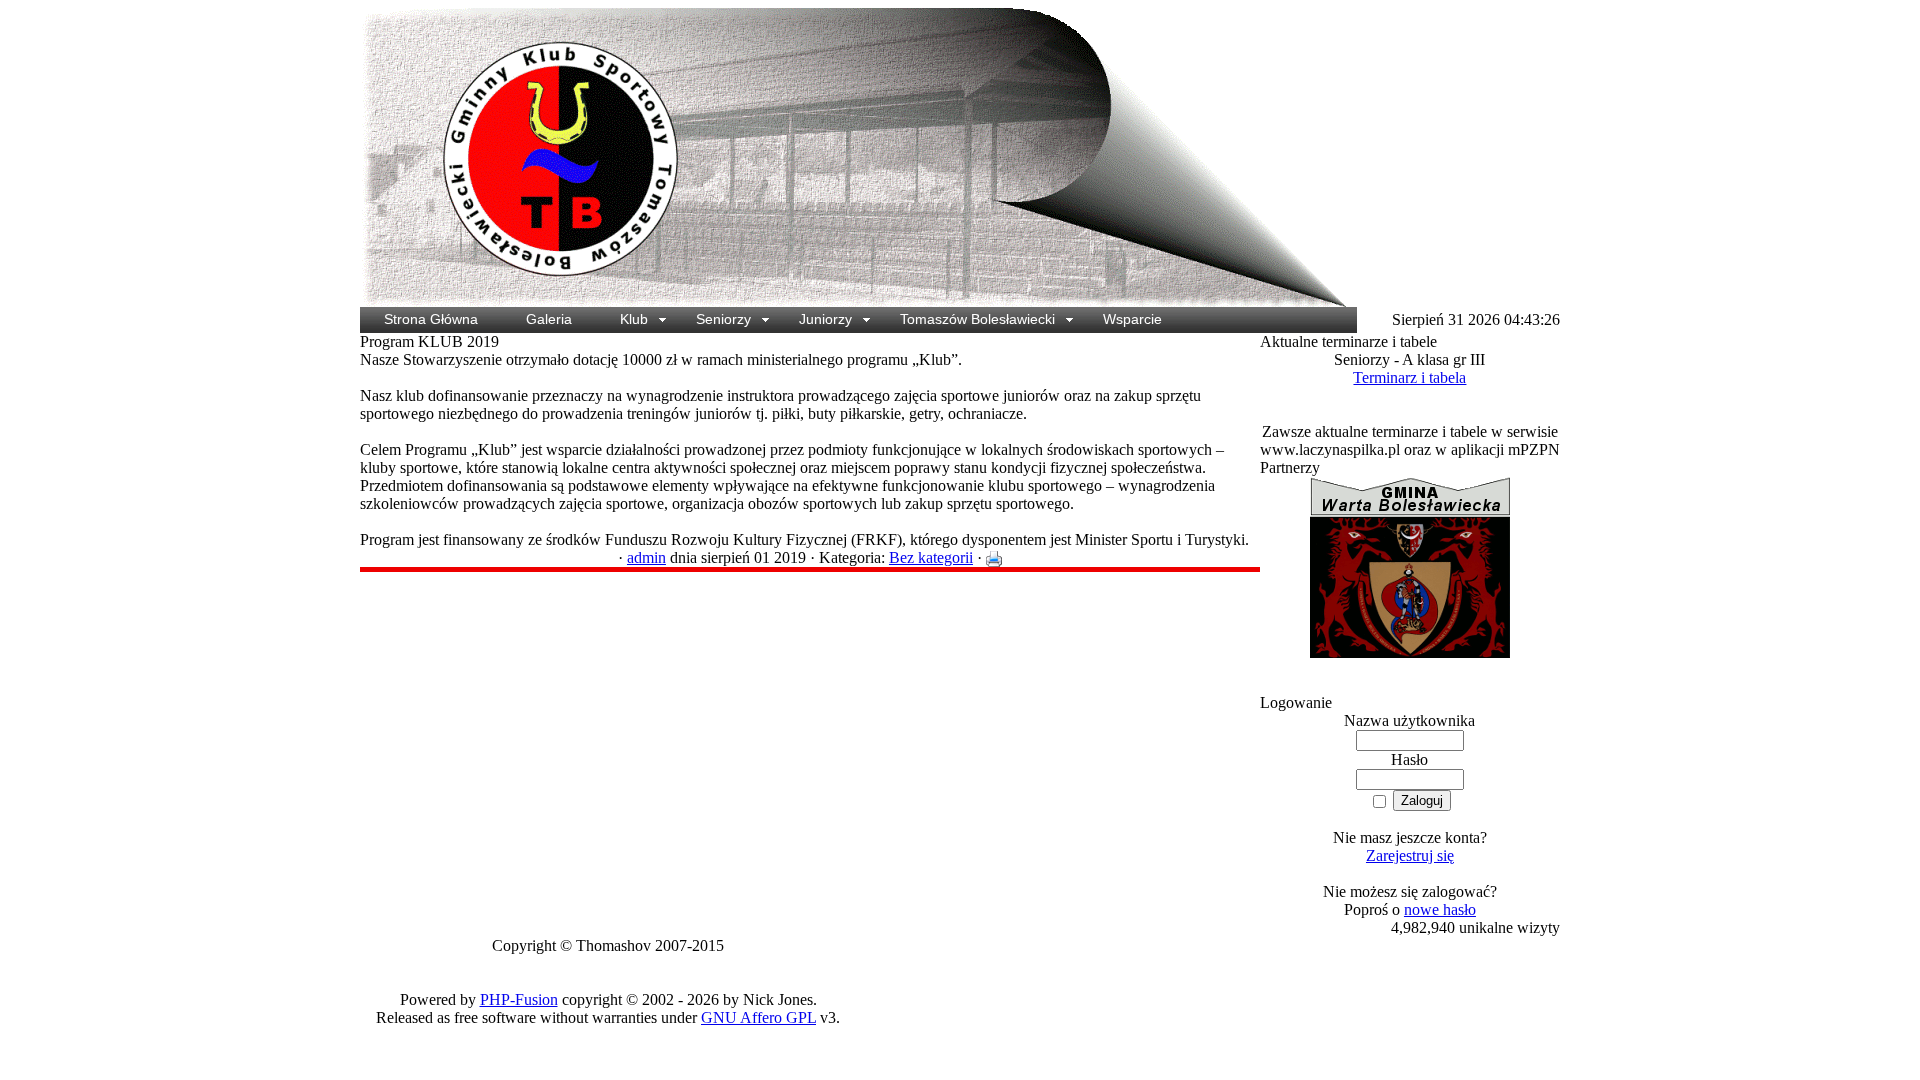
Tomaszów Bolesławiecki (977, 319)
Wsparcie (1132, 319)
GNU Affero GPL (758, 1017)
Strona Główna (431, 319)
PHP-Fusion (519, 999)
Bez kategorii (931, 557)
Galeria (549, 319)
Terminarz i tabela (1409, 377)
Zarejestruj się (1410, 855)
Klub (634, 319)
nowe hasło (1440, 909)
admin (646, 557)
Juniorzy (825, 319)
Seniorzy (723, 319)
